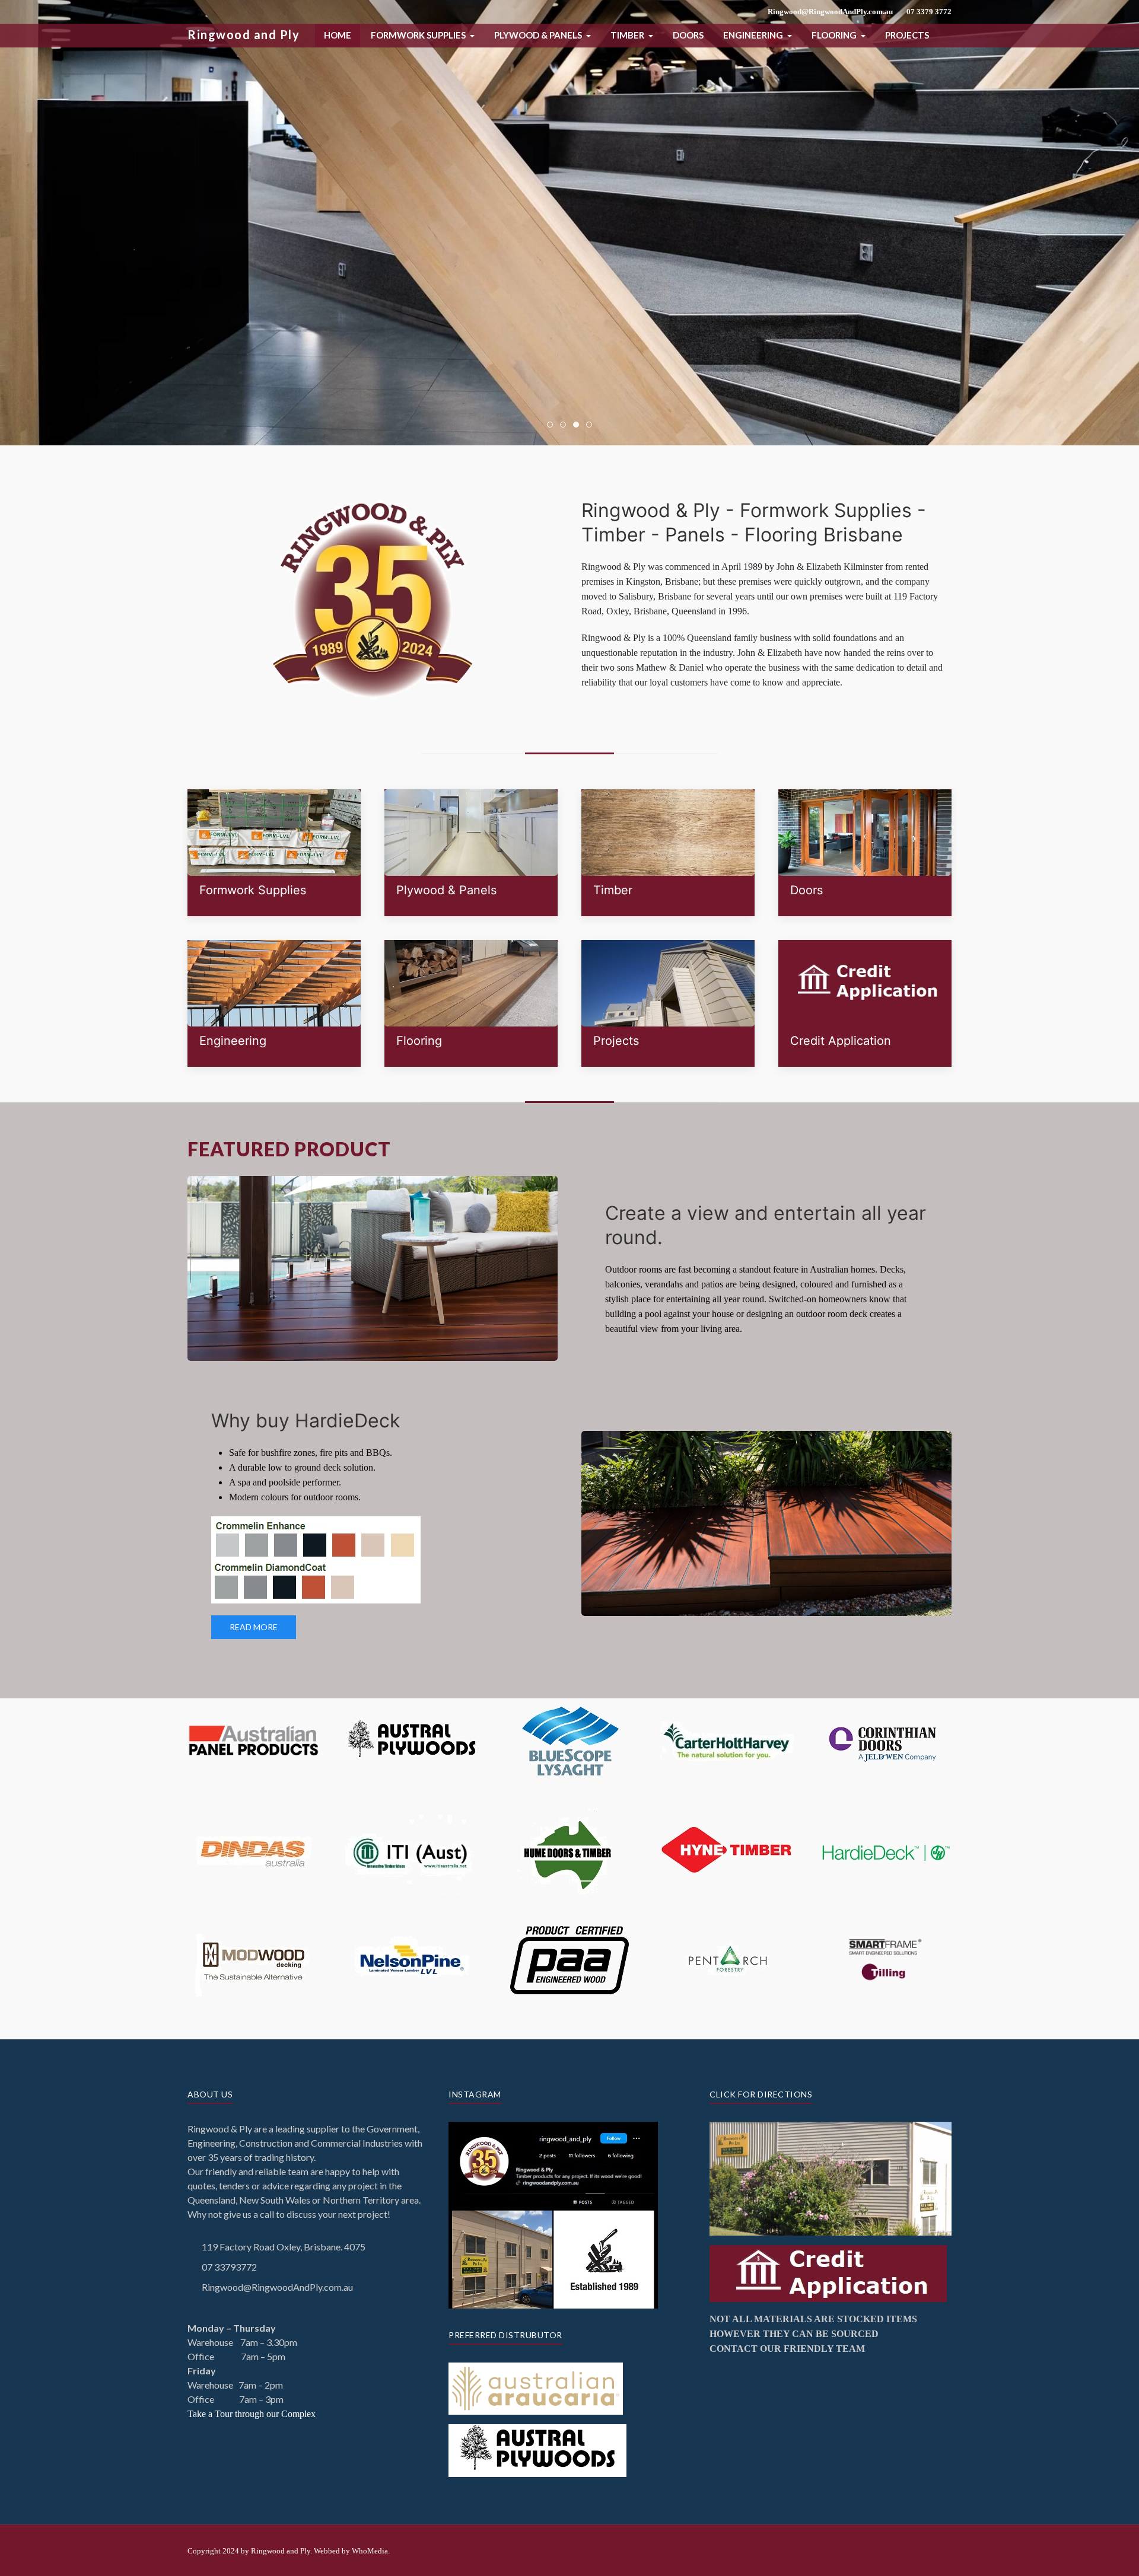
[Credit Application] (865, 1003)
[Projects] (668, 1003)
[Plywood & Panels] (471, 853)
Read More (254, 1627)
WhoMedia (370, 2551)
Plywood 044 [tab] (579, 425)
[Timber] (668, 853)
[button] (423, 35)
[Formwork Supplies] (274, 853)
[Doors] (865, 853)
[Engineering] (274, 1003)
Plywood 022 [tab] (553, 425)
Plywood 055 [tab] (592, 425)
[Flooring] (471, 1003)
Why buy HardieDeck (306, 1421)
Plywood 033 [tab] (566, 425)
